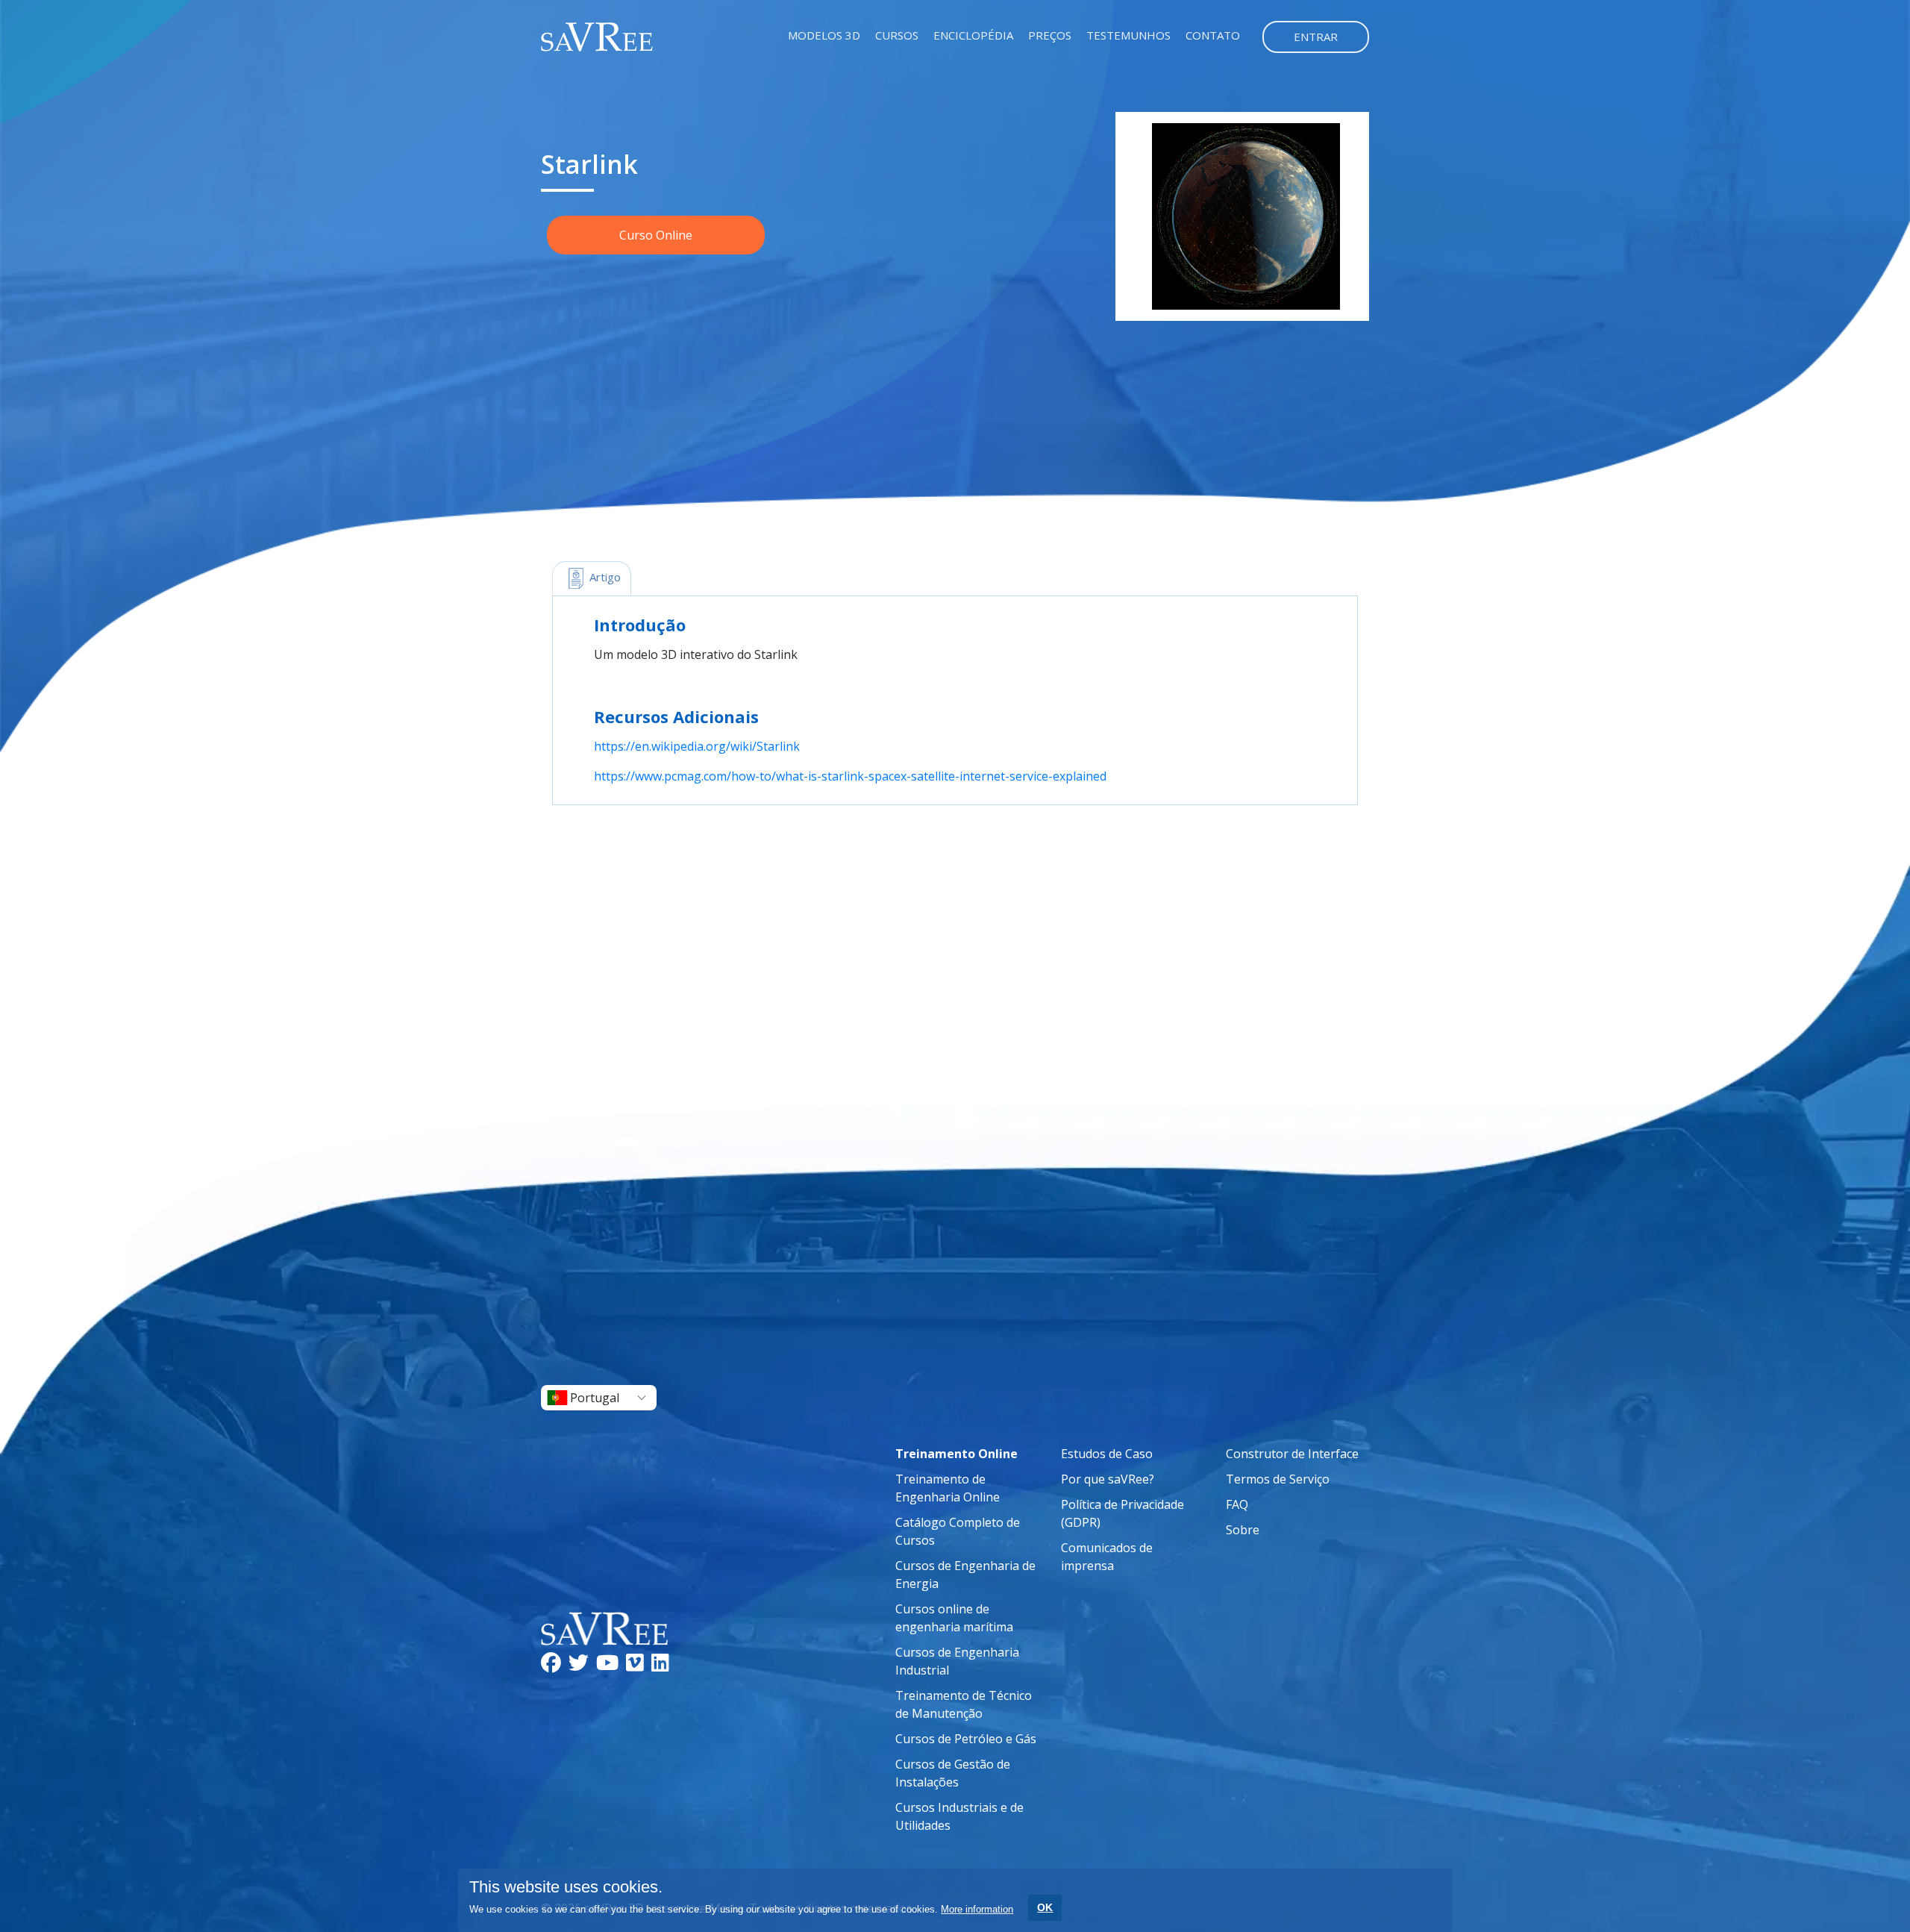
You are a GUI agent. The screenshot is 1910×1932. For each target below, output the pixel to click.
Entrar (1316, 37)
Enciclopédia (973, 35)
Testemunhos (1128, 35)
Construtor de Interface (1292, 1454)
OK (1045, 1907)
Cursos (897, 35)
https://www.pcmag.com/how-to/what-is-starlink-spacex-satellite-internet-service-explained (850, 776)
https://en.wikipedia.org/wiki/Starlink (697, 746)
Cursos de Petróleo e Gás (966, 1739)
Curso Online (656, 235)
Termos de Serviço (1278, 1479)
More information (977, 1909)
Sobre (1243, 1530)
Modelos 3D (824, 35)
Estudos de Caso (1107, 1454)
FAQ (1237, 1504)
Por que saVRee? (1108, 1479)
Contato (1213, 35)
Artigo (604, 577)
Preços (1050, 35)
